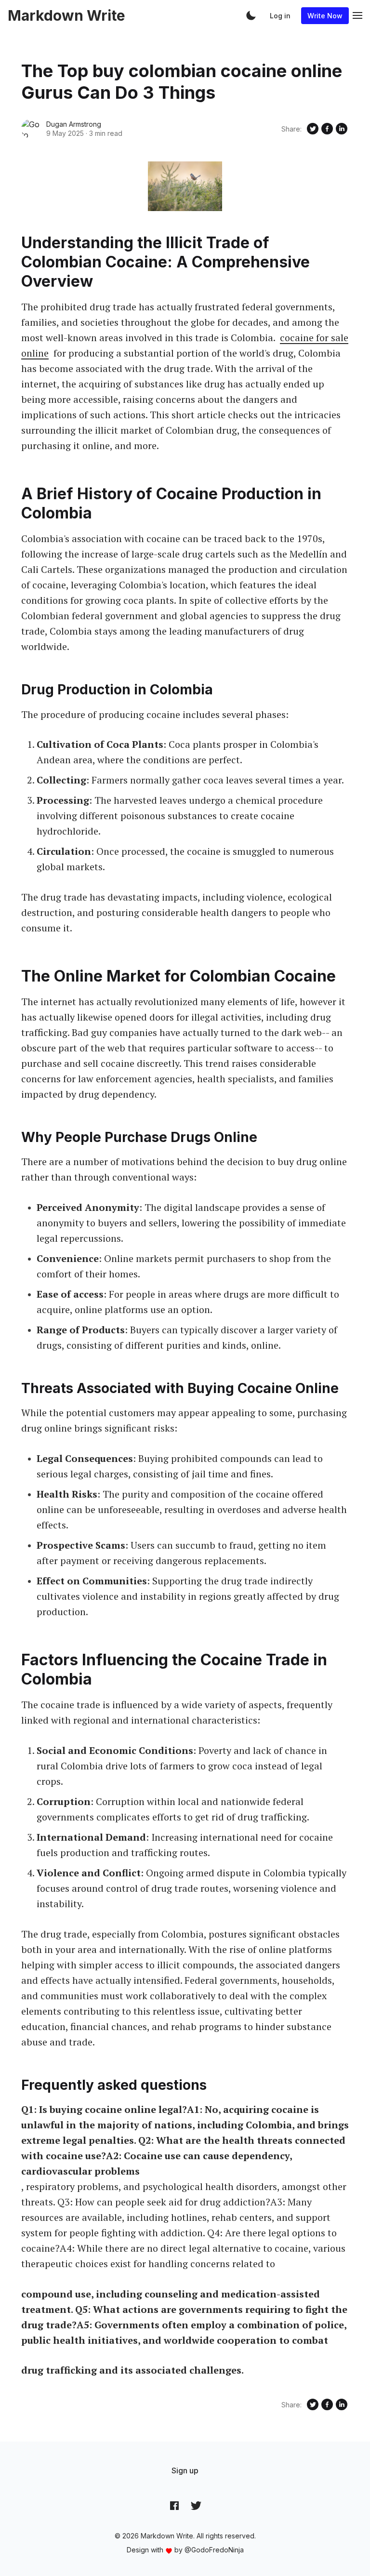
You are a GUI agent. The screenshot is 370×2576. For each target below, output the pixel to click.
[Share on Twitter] (313, 129)
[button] (251, 15)
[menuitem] (185, 2470)
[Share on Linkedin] (342, 129)
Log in (280, 16)
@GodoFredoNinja (214, 2550)
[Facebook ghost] (174, 2506)
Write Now (325, 16)
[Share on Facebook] (327, 129)
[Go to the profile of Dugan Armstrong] (31, 129)
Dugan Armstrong (74, 124)
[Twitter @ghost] (196, 2506)
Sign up (185, 2470)
